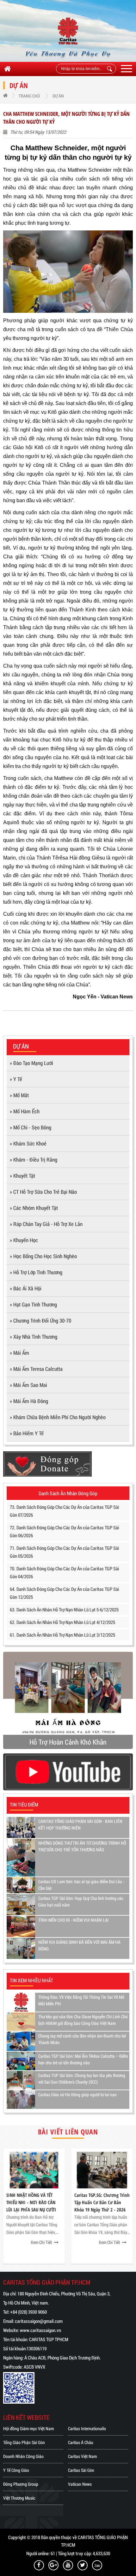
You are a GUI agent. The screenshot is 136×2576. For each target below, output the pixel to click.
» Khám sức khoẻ (28, 1143)
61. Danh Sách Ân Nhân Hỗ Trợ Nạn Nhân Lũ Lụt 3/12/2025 (62, 1635)
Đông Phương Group (21, 2484)
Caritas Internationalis (87, 2428)
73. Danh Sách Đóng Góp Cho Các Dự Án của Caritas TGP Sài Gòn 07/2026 (64, 1511)
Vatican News (80, 2484)
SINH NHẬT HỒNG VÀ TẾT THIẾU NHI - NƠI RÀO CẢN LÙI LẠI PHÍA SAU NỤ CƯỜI (31, 2202)
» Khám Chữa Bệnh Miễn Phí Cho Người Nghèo (58, 1417)
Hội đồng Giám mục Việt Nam (28, 2428)
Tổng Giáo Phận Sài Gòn (24, 2442)
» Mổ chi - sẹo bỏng (31, 1127)
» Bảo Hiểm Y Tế (27, 1433)
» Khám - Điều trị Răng (34, 1160)
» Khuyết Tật (22, 1176)
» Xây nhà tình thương (34, 1337)
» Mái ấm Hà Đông (29, 1401)
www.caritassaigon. (38, 2330)
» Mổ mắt (19, 1095)
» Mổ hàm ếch (25, 1111)
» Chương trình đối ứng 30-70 (40, 1321)
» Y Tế (16, 1079)
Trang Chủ (29, 96)
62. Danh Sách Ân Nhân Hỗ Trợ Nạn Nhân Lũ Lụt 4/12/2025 (62, 1622)
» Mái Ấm (19, 1353)
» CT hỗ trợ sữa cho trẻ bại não (43, 1192)
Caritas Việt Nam (82, 2456)
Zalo (97, 2565)
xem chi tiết (41, 2242)
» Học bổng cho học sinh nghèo (43, 1256)
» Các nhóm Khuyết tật (34, 1208)
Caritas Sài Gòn (81, 2470)
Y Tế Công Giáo (16, 2470)
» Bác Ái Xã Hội (26, 1288)
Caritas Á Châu (81, 2442)
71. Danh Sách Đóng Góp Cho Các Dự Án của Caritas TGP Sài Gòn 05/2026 (64, 1552)
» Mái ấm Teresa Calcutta (36, 1369)
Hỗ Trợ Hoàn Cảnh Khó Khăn (68, 1742)
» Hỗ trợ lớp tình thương (36, 1272)
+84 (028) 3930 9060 (28, 2312)
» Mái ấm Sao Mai (28, 1385)
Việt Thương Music (19, 2498)
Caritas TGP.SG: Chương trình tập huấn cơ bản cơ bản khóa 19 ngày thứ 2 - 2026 (102, 2202)
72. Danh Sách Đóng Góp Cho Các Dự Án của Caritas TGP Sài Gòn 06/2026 (64, 1531)
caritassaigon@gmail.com (39, 2321)
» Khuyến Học (24, 1240)
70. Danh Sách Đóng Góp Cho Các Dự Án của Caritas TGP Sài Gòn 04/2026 (64, 1572)
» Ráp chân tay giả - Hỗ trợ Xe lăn (46, 1224)
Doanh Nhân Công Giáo (23, 2456)
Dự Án (58, 96)
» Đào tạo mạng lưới (31, 1063)
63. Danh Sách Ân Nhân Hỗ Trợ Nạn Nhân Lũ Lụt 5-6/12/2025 (64, 1609)
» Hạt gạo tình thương (33, 1304)
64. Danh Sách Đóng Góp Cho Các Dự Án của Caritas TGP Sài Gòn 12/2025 (64, 1593)
